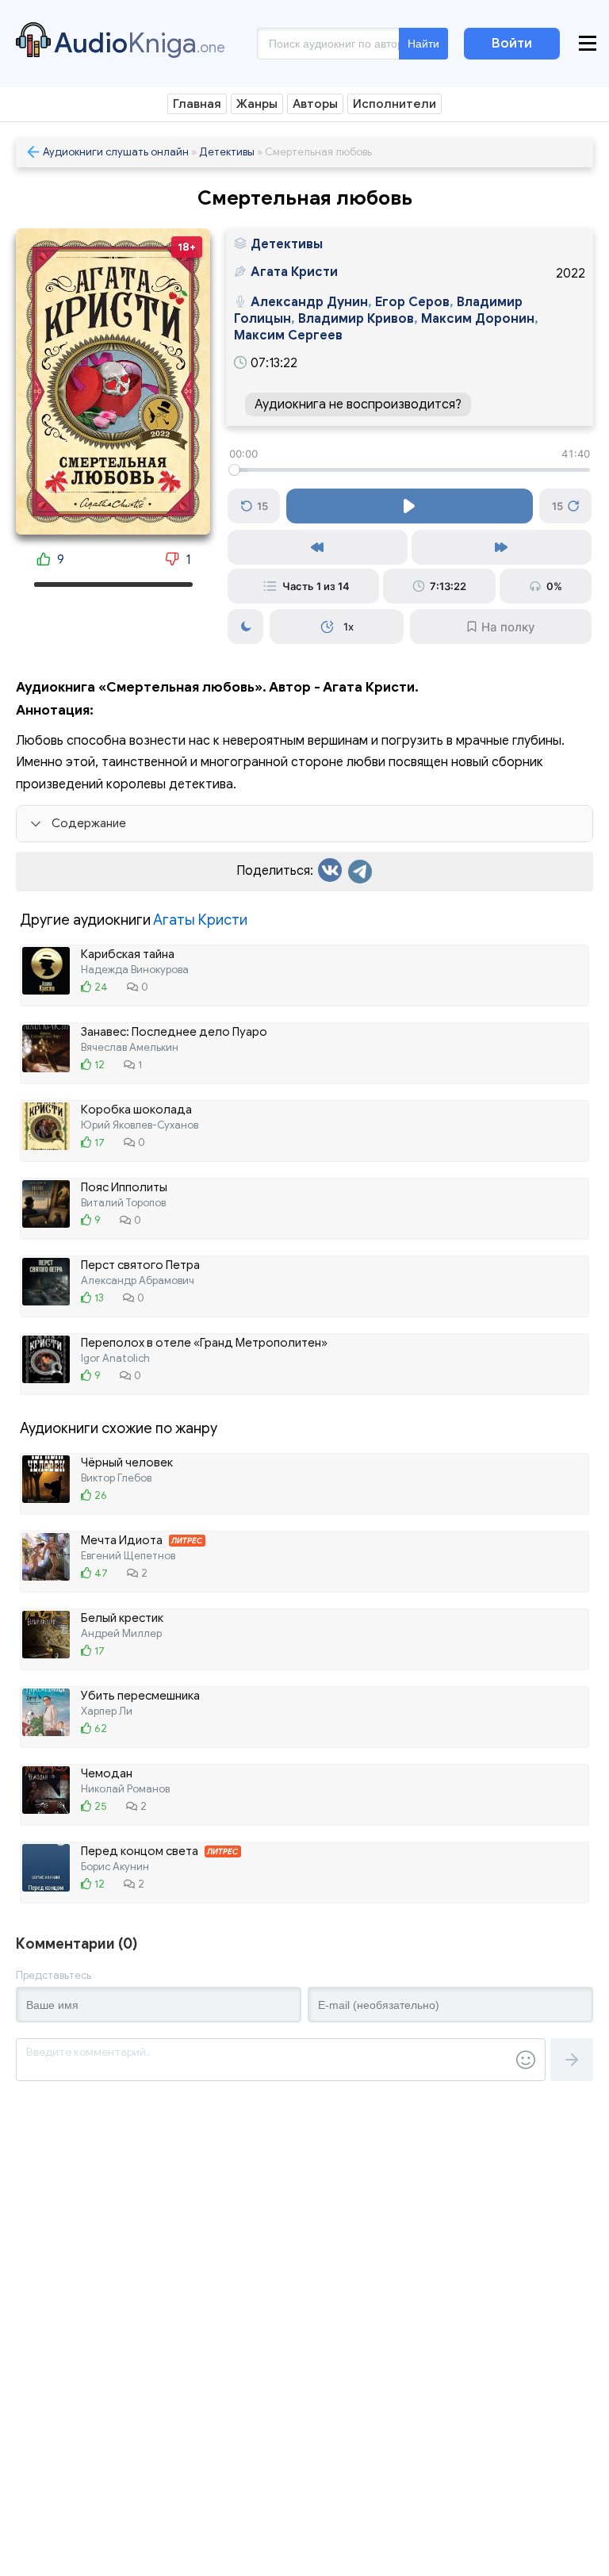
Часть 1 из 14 (316, 586)
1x (349, 627)
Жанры (257, 104)
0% (554, 586)
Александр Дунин (309, 302)
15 (262, 506)
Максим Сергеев (288, 335)
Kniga (140, 43)
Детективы (227, 152)
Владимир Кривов (356, 319)
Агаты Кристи (200, 920)
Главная (197, 104)
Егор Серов (412, 302)
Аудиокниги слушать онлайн (116, 152)
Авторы (315, 104)
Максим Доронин (478, 319)
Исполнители (395, 104)
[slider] (410, 470)
